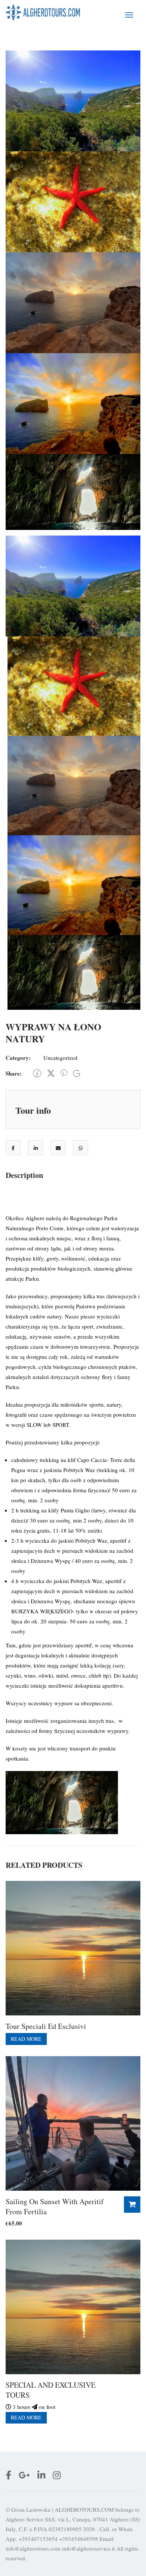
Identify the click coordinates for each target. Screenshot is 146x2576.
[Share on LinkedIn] (36, 1148)
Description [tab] (24, 1175)
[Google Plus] (77, 1073)
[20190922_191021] (73, 302)
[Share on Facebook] (13, 1148)
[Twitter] (51, 1073)
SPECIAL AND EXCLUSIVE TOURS (51, 2390)
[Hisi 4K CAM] (73, 201)
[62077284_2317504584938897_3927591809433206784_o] (73, 491)
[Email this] (58, 1148)
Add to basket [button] (132, 2205)
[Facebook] (37, 1073)
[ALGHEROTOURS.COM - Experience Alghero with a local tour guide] (43, 12)
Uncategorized (60, 1058)
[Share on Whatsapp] (81, 1148)
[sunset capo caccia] (73, 402)
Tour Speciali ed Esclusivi (46, 2026)
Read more (26, 2039)
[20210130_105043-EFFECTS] (73, 100)
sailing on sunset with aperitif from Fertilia (55, 2206)
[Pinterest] (64, 1073)
